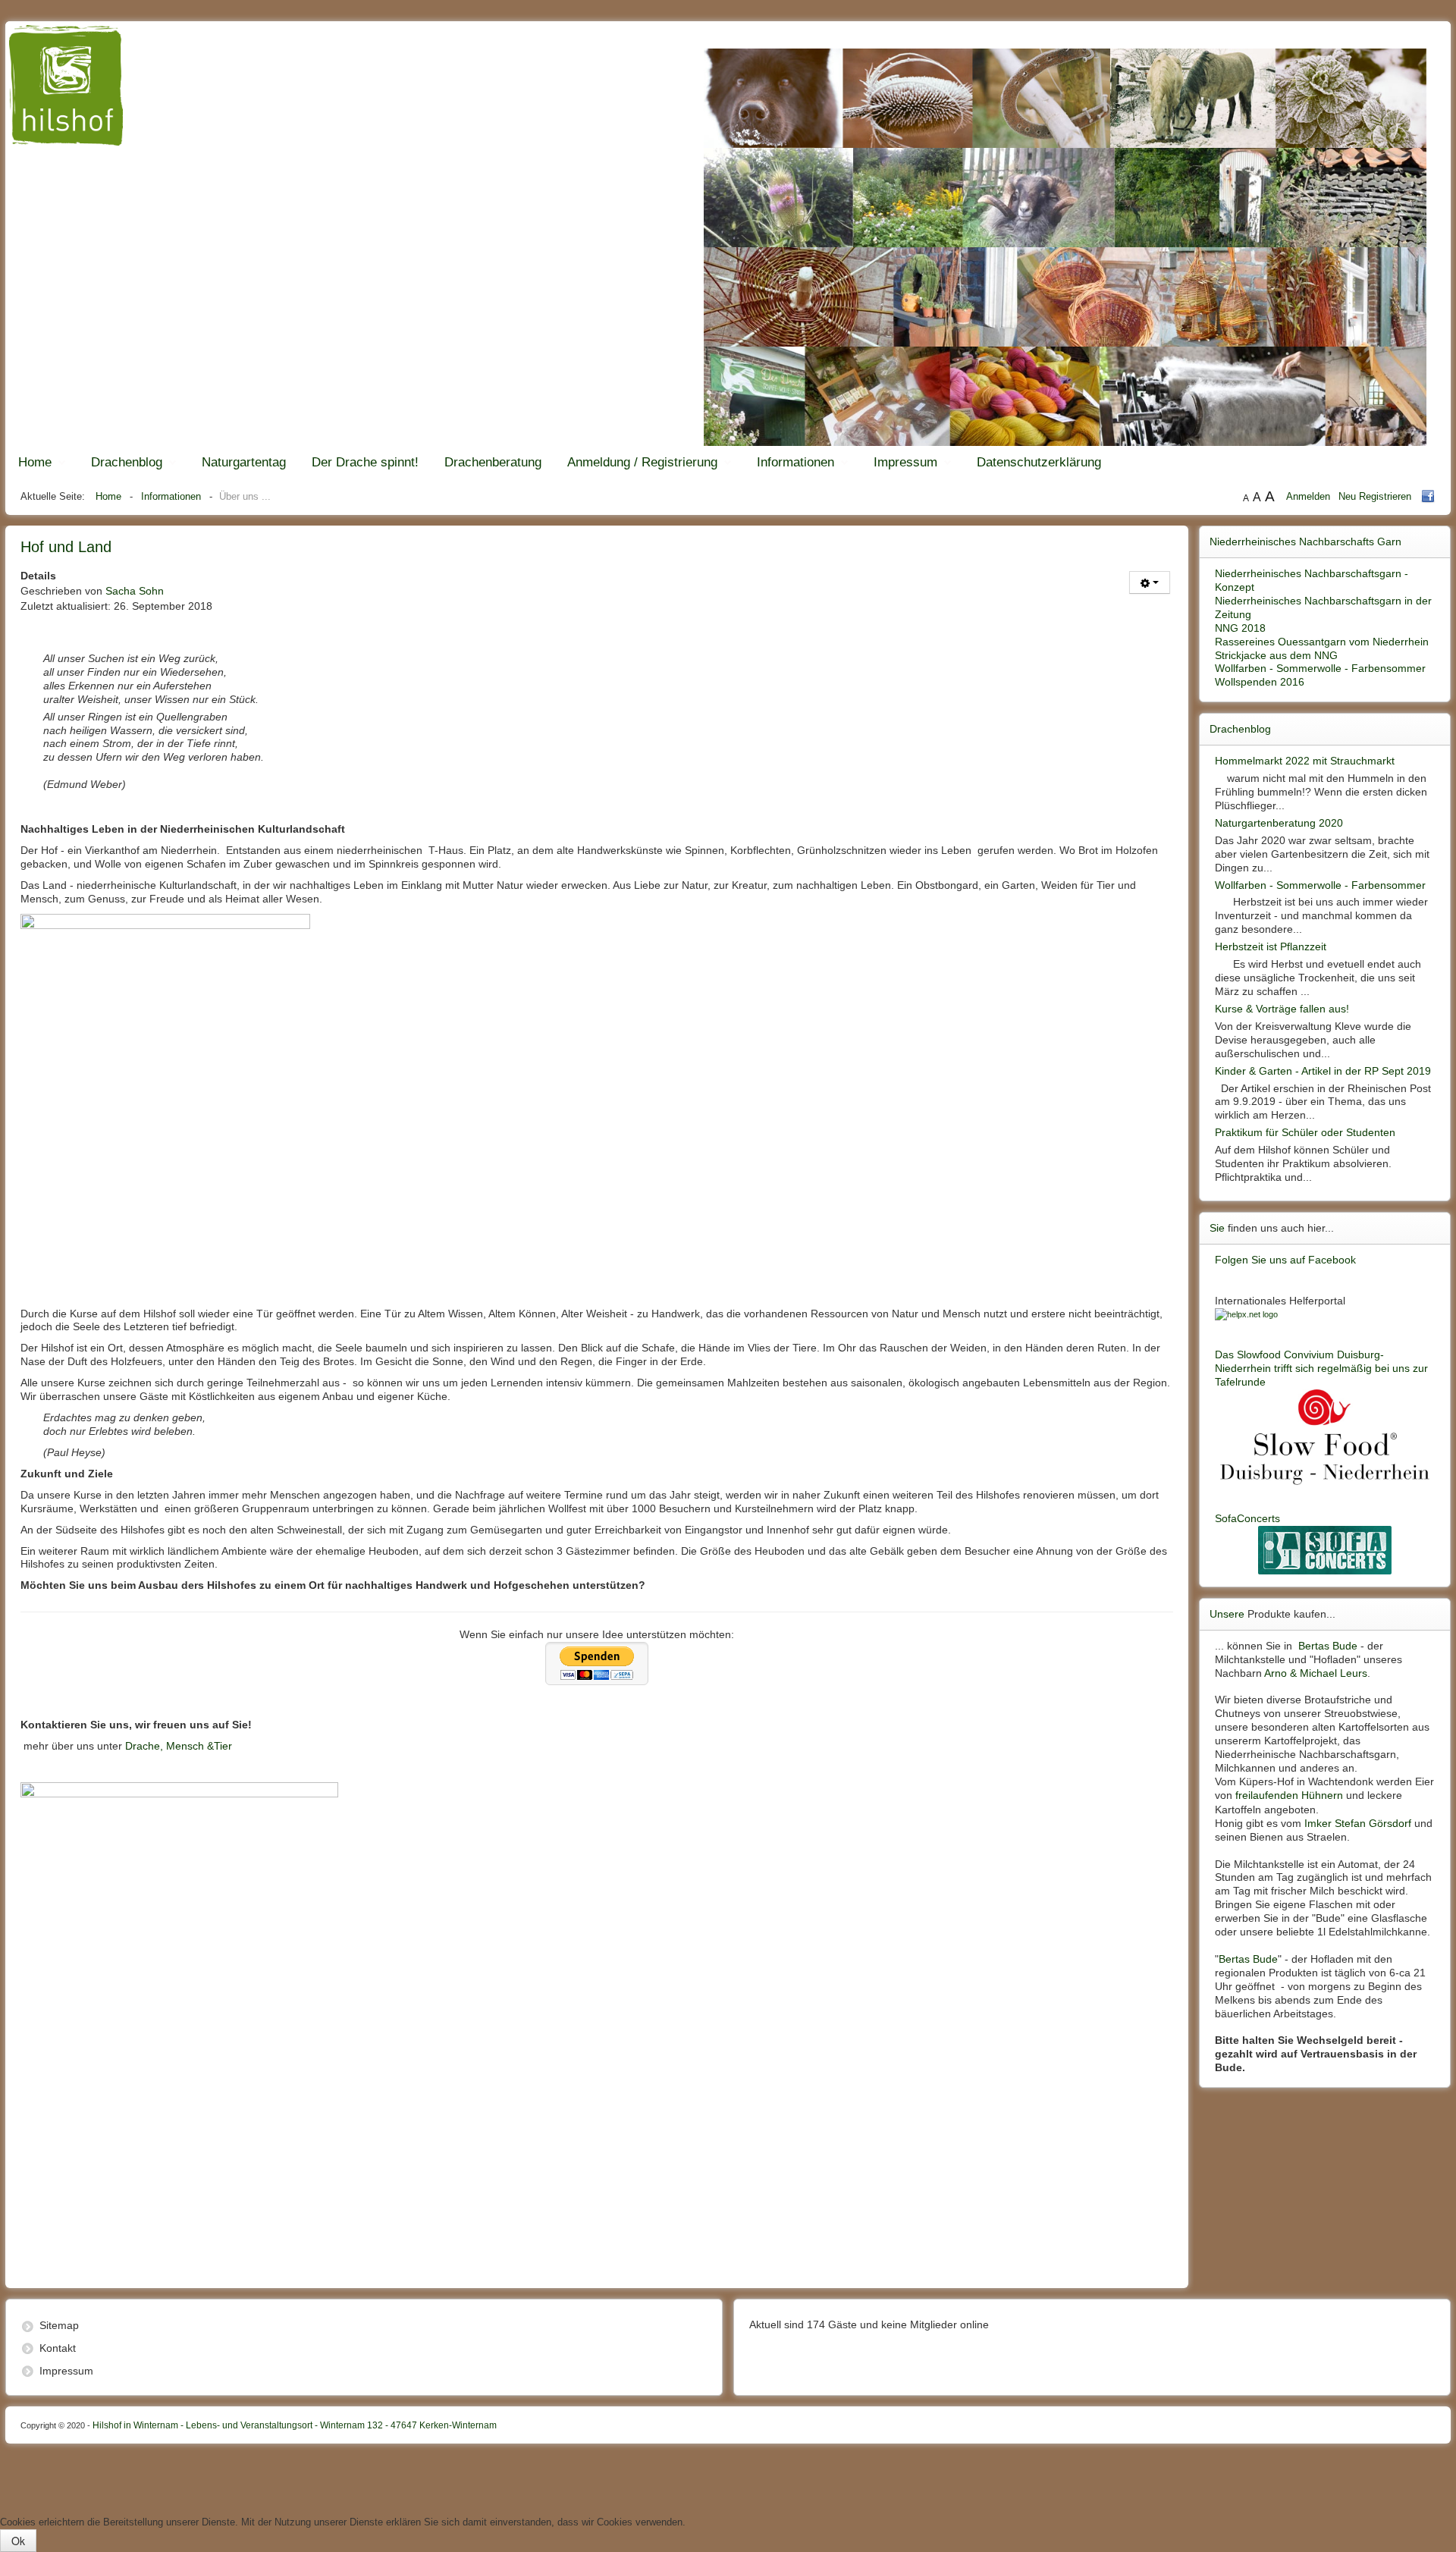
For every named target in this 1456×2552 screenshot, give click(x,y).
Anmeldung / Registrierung (642, 462)
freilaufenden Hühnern (1289, 1795)
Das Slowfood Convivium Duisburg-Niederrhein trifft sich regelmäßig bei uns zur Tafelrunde (1321, 1368)
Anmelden (1310, 496)
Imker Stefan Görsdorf (1358, 1823)
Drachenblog (127, 462)
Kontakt (58, 2348)
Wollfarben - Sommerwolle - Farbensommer (1320, 668)
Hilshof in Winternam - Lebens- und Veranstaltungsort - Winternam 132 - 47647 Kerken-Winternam (259, 2425)
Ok (18, 2541)
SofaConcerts (1247, 1518)
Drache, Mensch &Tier (179, 1746)
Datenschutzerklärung (1039, 462)
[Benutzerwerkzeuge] (1150, 582)
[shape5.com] (728, 2476)
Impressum (905, 462)
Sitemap (59, 2325)
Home (35, 462)
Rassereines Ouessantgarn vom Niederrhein (1322, 642)
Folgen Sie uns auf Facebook (1285, 1260)
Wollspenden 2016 (1260, 682)
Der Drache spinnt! (365, 462)
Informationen (795, 462)
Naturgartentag (244, 462)
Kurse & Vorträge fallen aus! (1282, 1009)
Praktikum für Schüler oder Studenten (1305, 1132)
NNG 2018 (1240, 628)
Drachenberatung (493, 462)
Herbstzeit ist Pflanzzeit (1271, 946)
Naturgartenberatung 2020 (1279, 823)
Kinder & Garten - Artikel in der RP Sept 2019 (1323, 1071)
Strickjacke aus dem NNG (1276, 655)
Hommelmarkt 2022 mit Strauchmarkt (1305, 761)
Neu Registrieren (1375, 496)
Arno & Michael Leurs (1316, 1673)
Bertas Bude (1328, 1646)
